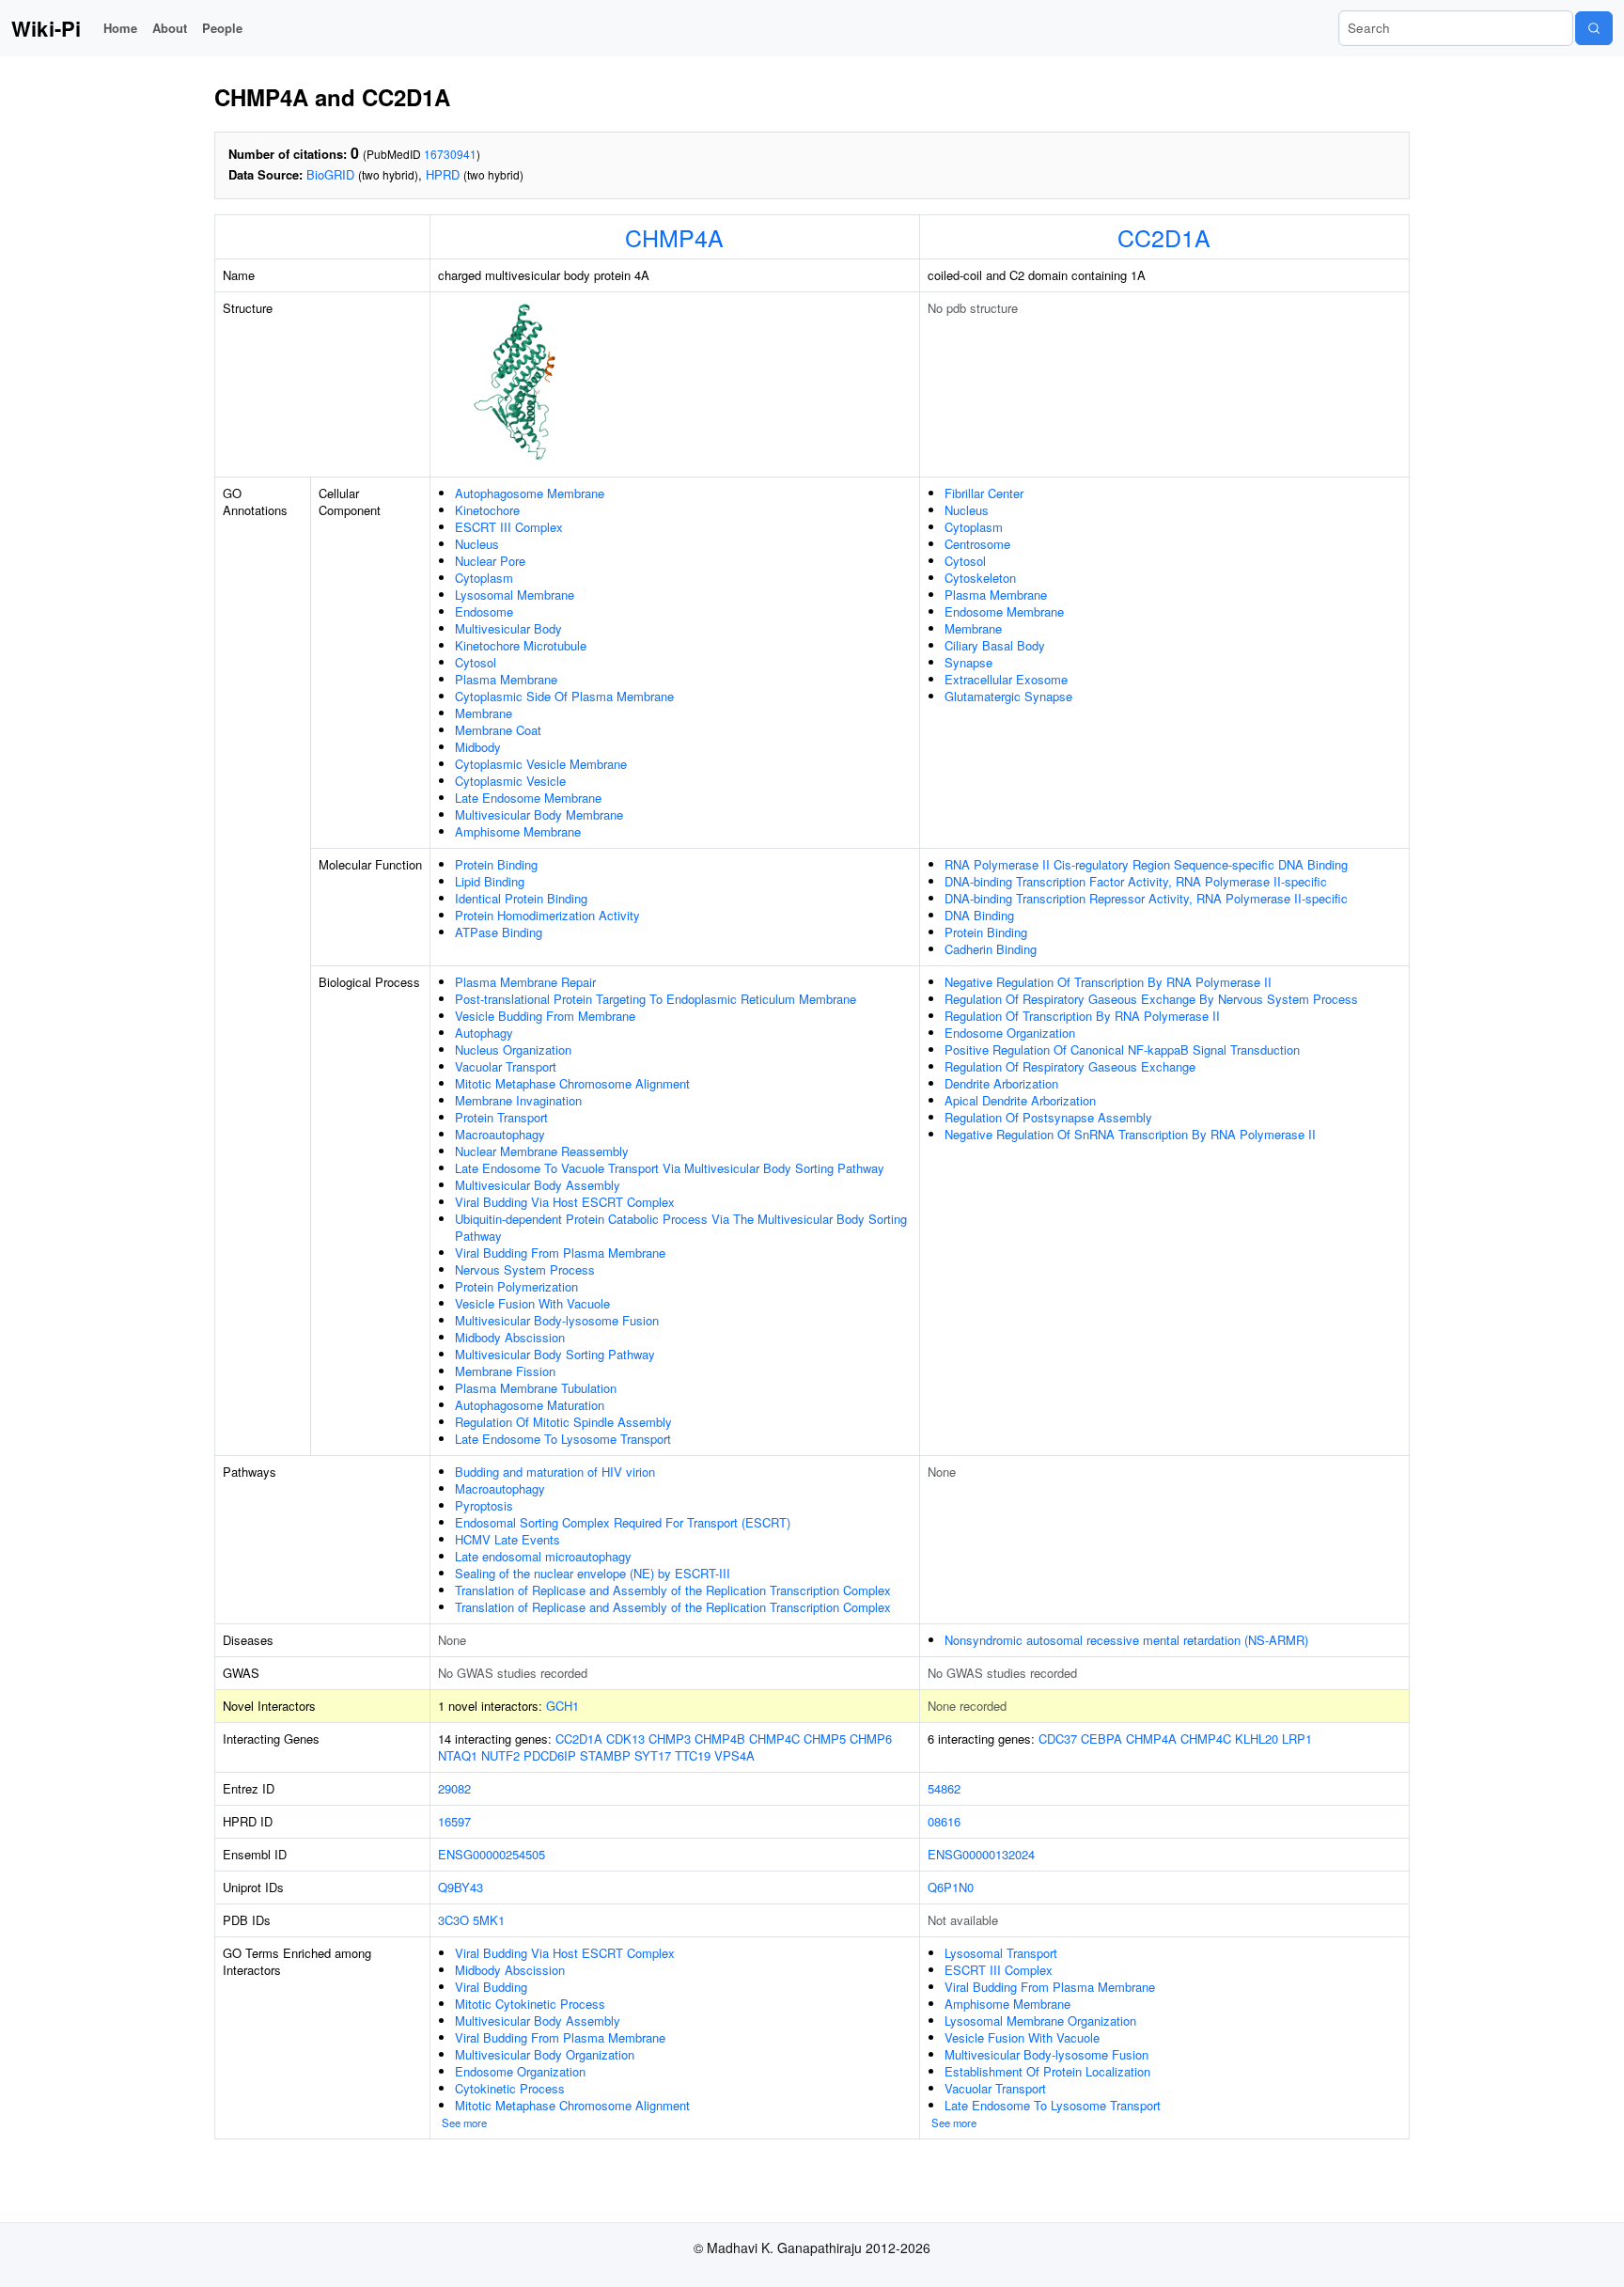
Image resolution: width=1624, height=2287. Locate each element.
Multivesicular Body (508, 628)
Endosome (484, 611)
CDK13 (625, 1739)
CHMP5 (825, 1739)
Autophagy (484, 1033)
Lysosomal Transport (1001, 1953)
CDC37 (1058, 1739)
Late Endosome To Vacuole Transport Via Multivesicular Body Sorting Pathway (670, 1168)
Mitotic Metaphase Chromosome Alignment (572, 1083)
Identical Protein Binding (521, 898)
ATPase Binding (499, 932)
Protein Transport (501, 1117)
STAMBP (605, 1755)
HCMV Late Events (507, 1539)
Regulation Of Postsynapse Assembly (1048, 1117)
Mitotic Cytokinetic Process (530, 2004)
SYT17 (653, 1755)
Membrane (484, 713)
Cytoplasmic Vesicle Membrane (541, 764)
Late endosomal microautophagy (543, 1556)
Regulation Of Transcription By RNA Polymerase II (1082, 1016)
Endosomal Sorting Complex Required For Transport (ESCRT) (623, 1522)
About (170, 28)
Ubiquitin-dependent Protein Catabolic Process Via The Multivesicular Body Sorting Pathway (681, 1227)
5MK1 (489, 1920)
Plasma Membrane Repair (525, 982)
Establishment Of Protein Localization (1047, 2071)
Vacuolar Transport (506, 1066)
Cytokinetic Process (510, 2088)
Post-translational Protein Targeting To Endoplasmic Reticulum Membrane (656, 999)
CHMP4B (720, 1739)
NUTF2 (500, 1755)
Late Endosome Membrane (528, 798)
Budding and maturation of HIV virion (555, 1472)
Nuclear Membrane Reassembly (542, 1151)
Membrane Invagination (518, 1100)
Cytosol (476, 662)
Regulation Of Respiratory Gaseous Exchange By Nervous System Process (1151, 999)
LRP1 (1297, 1739)
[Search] (1594, 28)
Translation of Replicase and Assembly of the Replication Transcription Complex (673, 1590)
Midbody (478, 747)
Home (120, 28)
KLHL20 (1257, 1739)
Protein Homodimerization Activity (547, 915)
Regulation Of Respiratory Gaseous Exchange (1070, 1066)
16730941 (450, 154)
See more (464, 2123)
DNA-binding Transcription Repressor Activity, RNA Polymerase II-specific (1146, 898)
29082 (454, 1788)
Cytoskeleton (980, 578)
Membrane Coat (498, 730)
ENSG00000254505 (492, 1854)
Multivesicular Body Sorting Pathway (555, 1354)
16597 (454, 1821)
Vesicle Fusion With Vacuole (532, 1303)
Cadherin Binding (991, 949)
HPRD (443, 174)
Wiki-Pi (46, 28)
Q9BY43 (461, 1887)
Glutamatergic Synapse (1008, 696)
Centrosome (977, 544)
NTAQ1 (458, 1755)
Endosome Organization (1010, 1033)
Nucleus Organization (513, 1050)
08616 (944, 1821)
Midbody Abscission (510, 1337)
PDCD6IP (550, 1755)
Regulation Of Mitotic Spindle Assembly (563, 1422)
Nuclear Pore (490, 561)
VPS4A (734, 1755)
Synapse (968, 662)
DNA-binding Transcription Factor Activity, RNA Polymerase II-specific (1136, 881)
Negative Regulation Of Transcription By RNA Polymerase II (1108, 982)
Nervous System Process (525, 1269)
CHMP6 (871, 1739)
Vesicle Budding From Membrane (545, 1016)
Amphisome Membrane (518, 831)
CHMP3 (670, 1739)
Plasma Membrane (506, 679)
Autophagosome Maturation (530, 1405)
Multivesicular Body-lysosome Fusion (557, 1320)
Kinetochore (487, 510)
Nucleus (477, 544)
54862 (944, 1788)
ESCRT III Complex (509, 527)
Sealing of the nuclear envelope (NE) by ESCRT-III (593, 1573)
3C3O (453, 1920)
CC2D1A (1164, 237)
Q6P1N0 (951, 1887)
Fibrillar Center (984, 493)
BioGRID (330, 174)
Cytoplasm (484, 578)
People (222, 28)
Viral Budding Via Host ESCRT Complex (565, 1202)
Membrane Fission (505, 1371)
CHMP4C (774, 1739)
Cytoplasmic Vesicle (510, 781)
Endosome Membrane (1004, 611)
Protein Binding (496, 864)
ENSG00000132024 (981, 1854)
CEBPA (1101, 1739)
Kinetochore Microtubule (521, 645)
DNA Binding (979, 915)
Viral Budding (491, 1987)
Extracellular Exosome (1006, 679)
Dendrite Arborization (1001, 1083)
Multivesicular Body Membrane (539, 815)
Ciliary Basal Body (995, 645)
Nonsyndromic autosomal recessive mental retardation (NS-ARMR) (1126, 1640)
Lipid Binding (490, 881)
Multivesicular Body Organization (545, 2054)
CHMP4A (674, 237)
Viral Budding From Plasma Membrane (560, 1253)
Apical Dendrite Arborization (1020, 1100)
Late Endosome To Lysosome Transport (563, 1439)
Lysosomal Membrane (515, 595)
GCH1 (562, 1706)
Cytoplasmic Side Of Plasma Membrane (564, 696)
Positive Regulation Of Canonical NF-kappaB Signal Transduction (1122, 1050)
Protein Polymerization (516, 1286)
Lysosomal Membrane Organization (1040, 2021)
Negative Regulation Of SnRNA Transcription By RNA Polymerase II (1130, 1134)
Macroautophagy (500, 1134)
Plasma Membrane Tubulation (536, 1388)
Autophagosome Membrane (530, 493)
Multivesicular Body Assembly (538, 1185)
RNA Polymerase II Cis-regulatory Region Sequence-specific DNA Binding (1146, 864)
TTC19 (693, 1755)
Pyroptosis (484, 1505)
